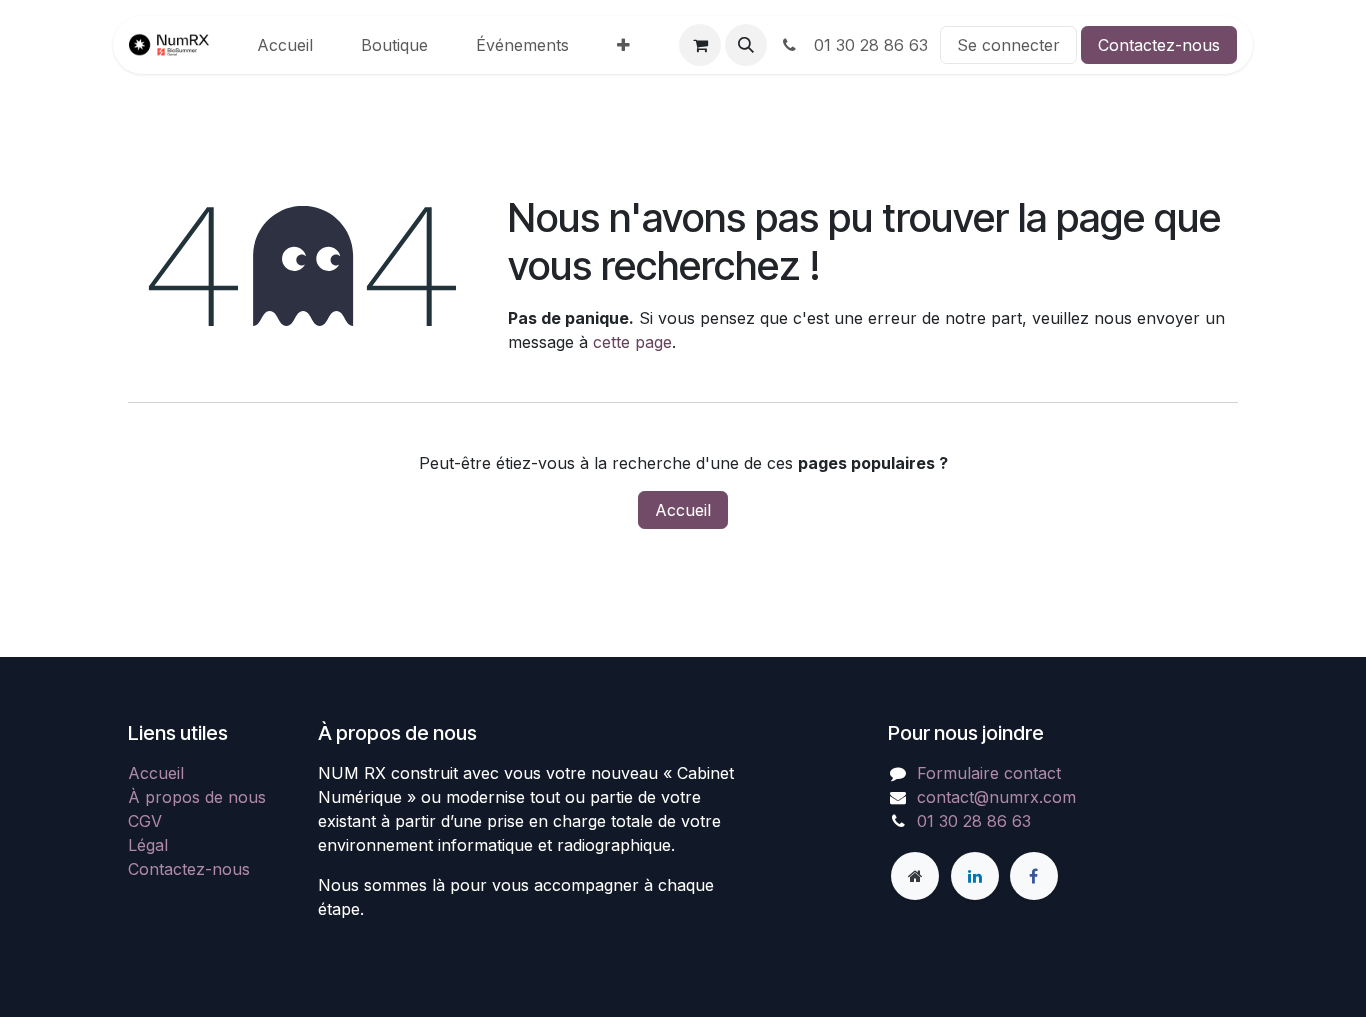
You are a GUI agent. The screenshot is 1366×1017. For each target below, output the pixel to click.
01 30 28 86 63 (866, 45)
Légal (148, 845)
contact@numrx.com (996, 797)
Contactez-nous (1159, 45)
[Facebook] (1034, 876)
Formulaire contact (989, 773)
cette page (632, 342)
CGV (145, 821)
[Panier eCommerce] (700, 45)
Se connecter (1008, 45)
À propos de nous (197, 797)
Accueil (683, 510)
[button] (746, 45)
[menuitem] (285, 45)
